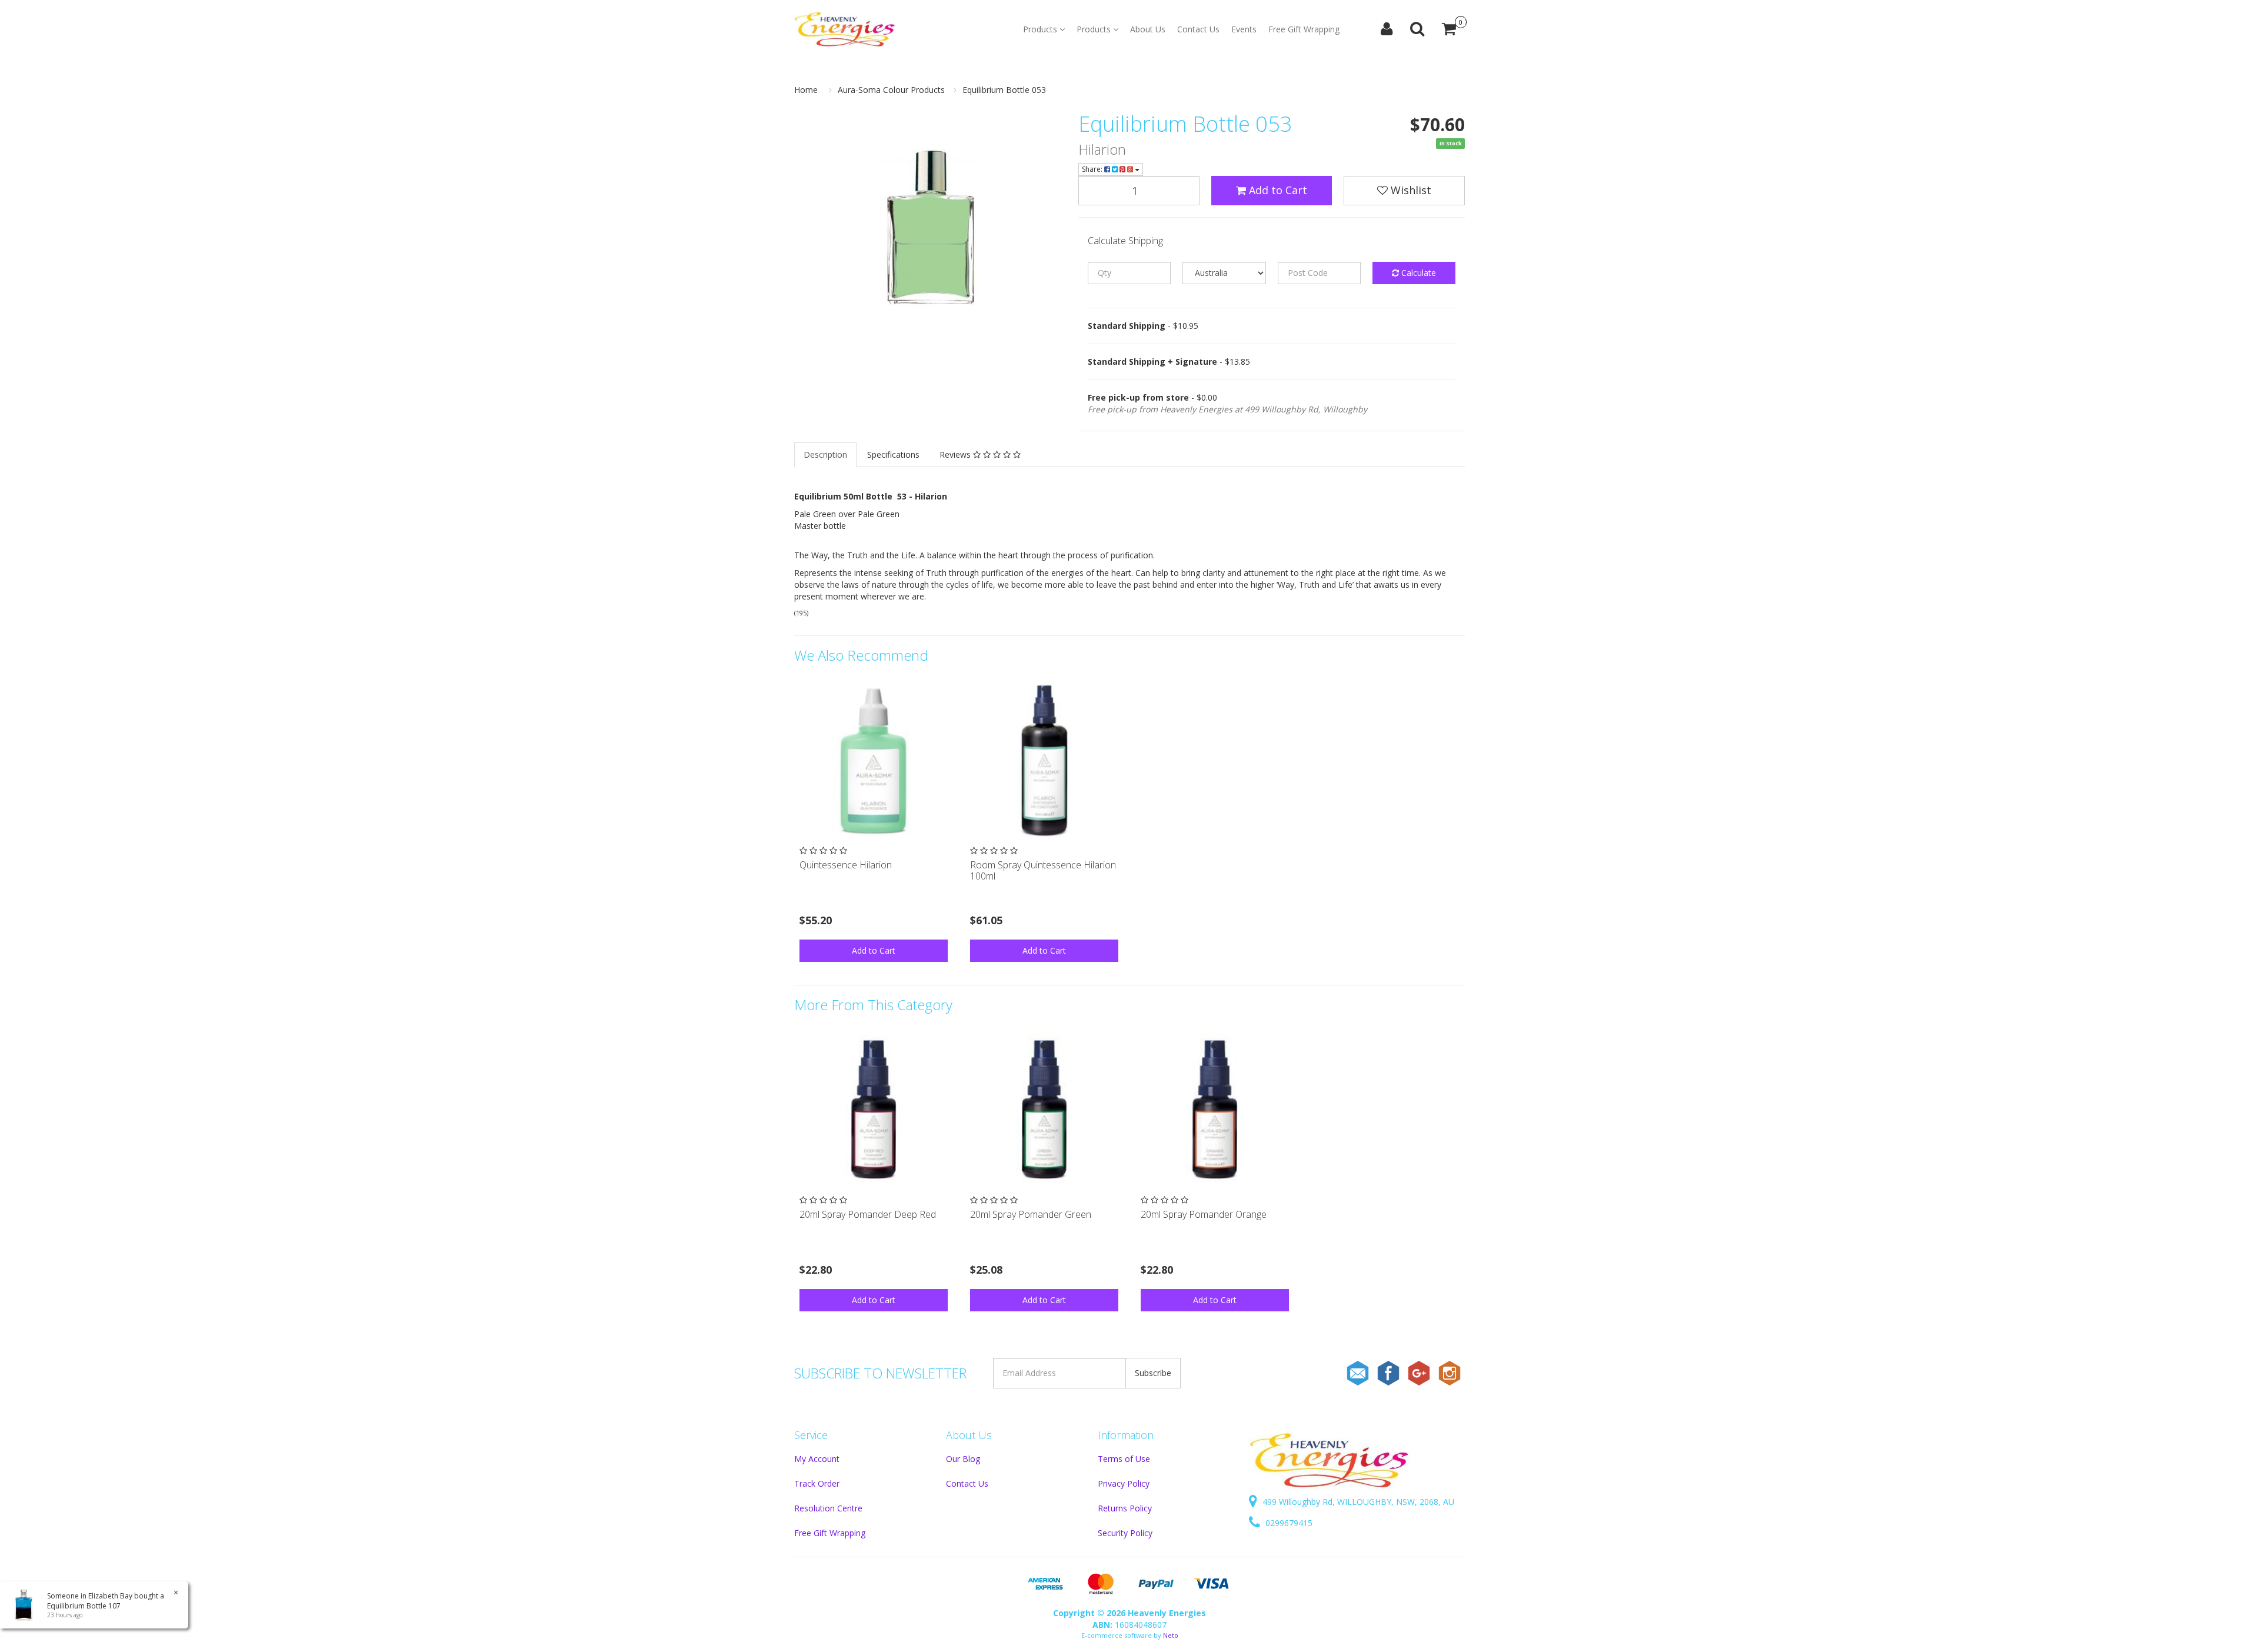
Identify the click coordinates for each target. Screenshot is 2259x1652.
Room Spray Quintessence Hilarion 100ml (1043, 870)
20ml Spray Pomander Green (1031, 1214)
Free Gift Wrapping (1304, 29)
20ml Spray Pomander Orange (1204, 1214)
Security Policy (1125, 1533)
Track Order (817, 1483)
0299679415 (1288, 1523)
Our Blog (963, 1459)
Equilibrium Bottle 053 (1004, 90)
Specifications (893, 454)
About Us (1148, 29)
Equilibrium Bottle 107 (84, 1606)
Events (1244, 29)
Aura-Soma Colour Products (891, 90)
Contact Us (1198, 29)
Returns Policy (1125, 1508)
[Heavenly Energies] (845, 29)
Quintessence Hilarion (846, 865)
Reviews (956, 454)
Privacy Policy (1124, 1483)
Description (825, 454)
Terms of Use (1124, 1459)
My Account (817, 1459)
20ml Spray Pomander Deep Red (868, 1214)
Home (806, 90)
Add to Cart (1277, 190)
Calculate (1417, 273)
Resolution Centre (828, 1508)
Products (1041, 29)
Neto (1171, 1635)
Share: (1093, 169)
